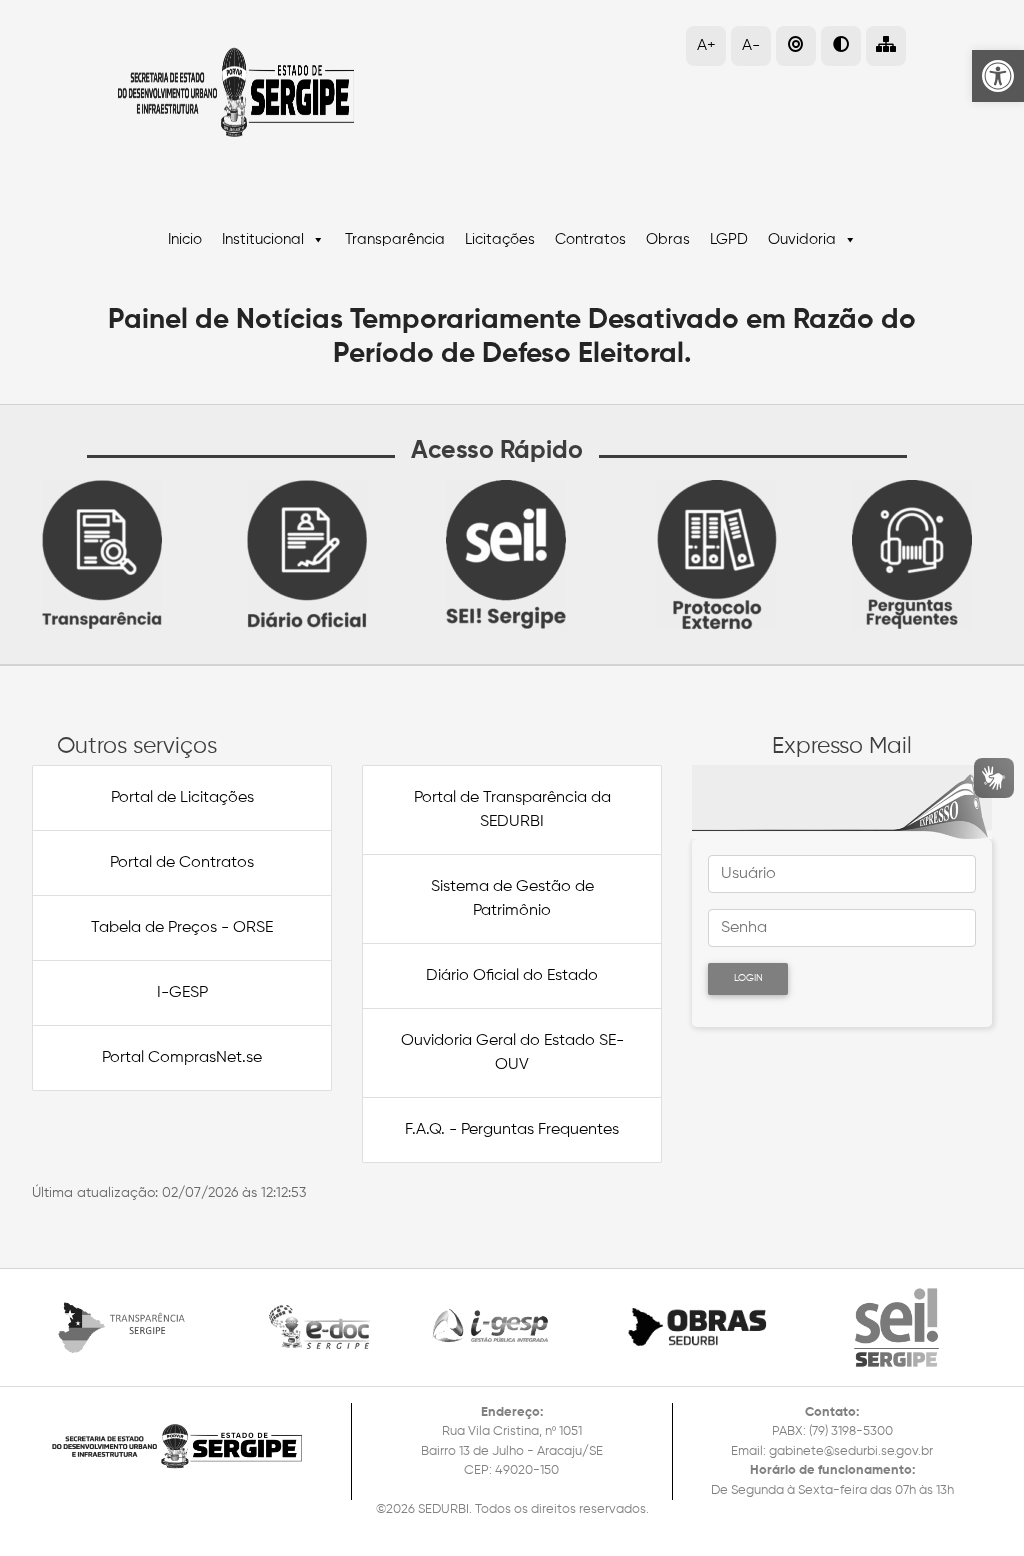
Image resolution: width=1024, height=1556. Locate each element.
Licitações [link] (500, 239)
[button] (886, 46)
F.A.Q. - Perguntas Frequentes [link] (512, 1130)
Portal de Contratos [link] (182, 863)
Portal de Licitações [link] (182, 798)
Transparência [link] (395, 239)
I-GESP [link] (182, 993)
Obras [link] (668, 239)
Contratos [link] (590, 239)
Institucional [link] (263, 239)
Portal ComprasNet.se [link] (182, 1058)
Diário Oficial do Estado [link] (512, 976)
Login (748, 978)
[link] (998, 76)
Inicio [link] (185, 239)
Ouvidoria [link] (802, 239)
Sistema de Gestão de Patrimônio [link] (512, 899)
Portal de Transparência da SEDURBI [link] (512, 810)
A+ (706, 46)
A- (751, 46)
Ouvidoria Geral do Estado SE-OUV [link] (512, 1053)
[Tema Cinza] (796, 46)
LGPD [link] (729, 239)
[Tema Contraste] (841, 46)
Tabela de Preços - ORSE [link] (182, 928)
